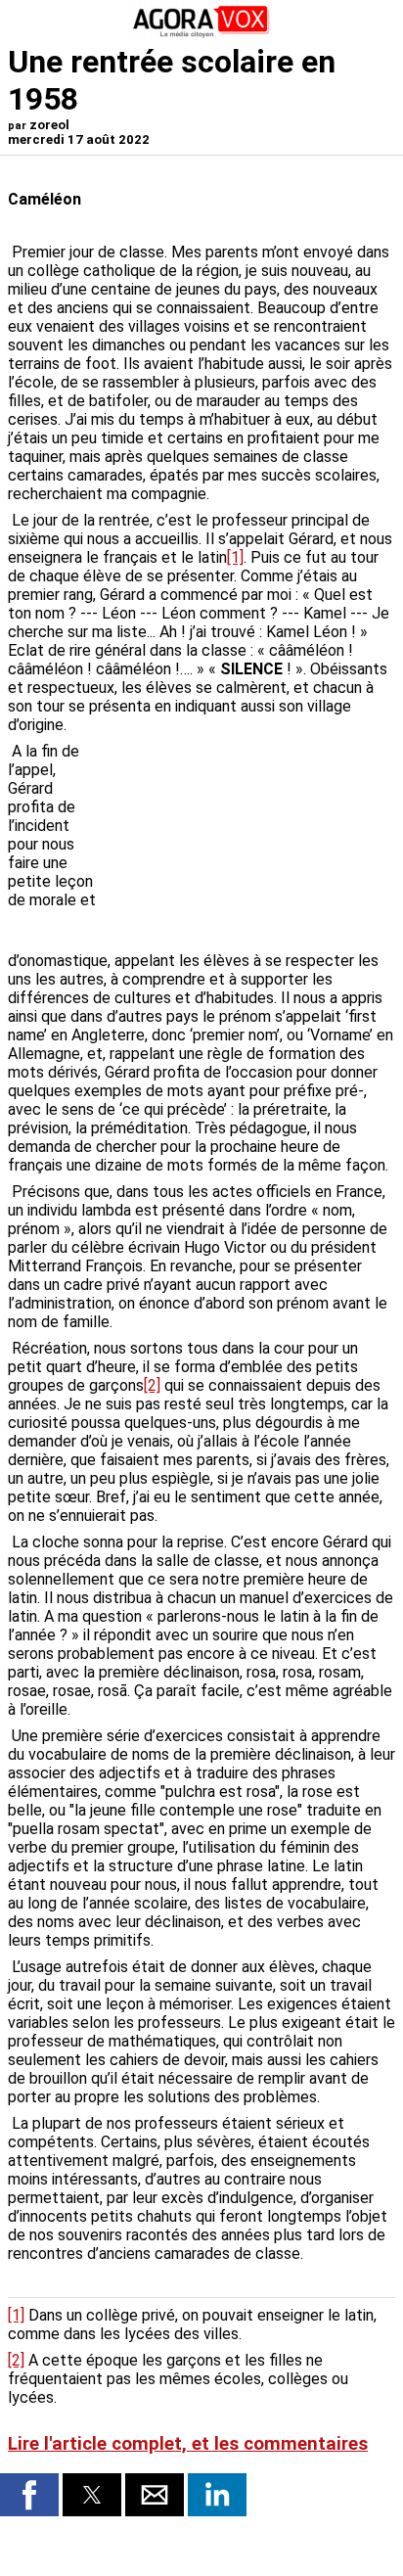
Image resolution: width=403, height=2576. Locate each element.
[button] (29, 2495)
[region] (248, 845)
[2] (152, 1385)
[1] (235, 557)
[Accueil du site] (201, 34)
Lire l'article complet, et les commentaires (188, 2444)
